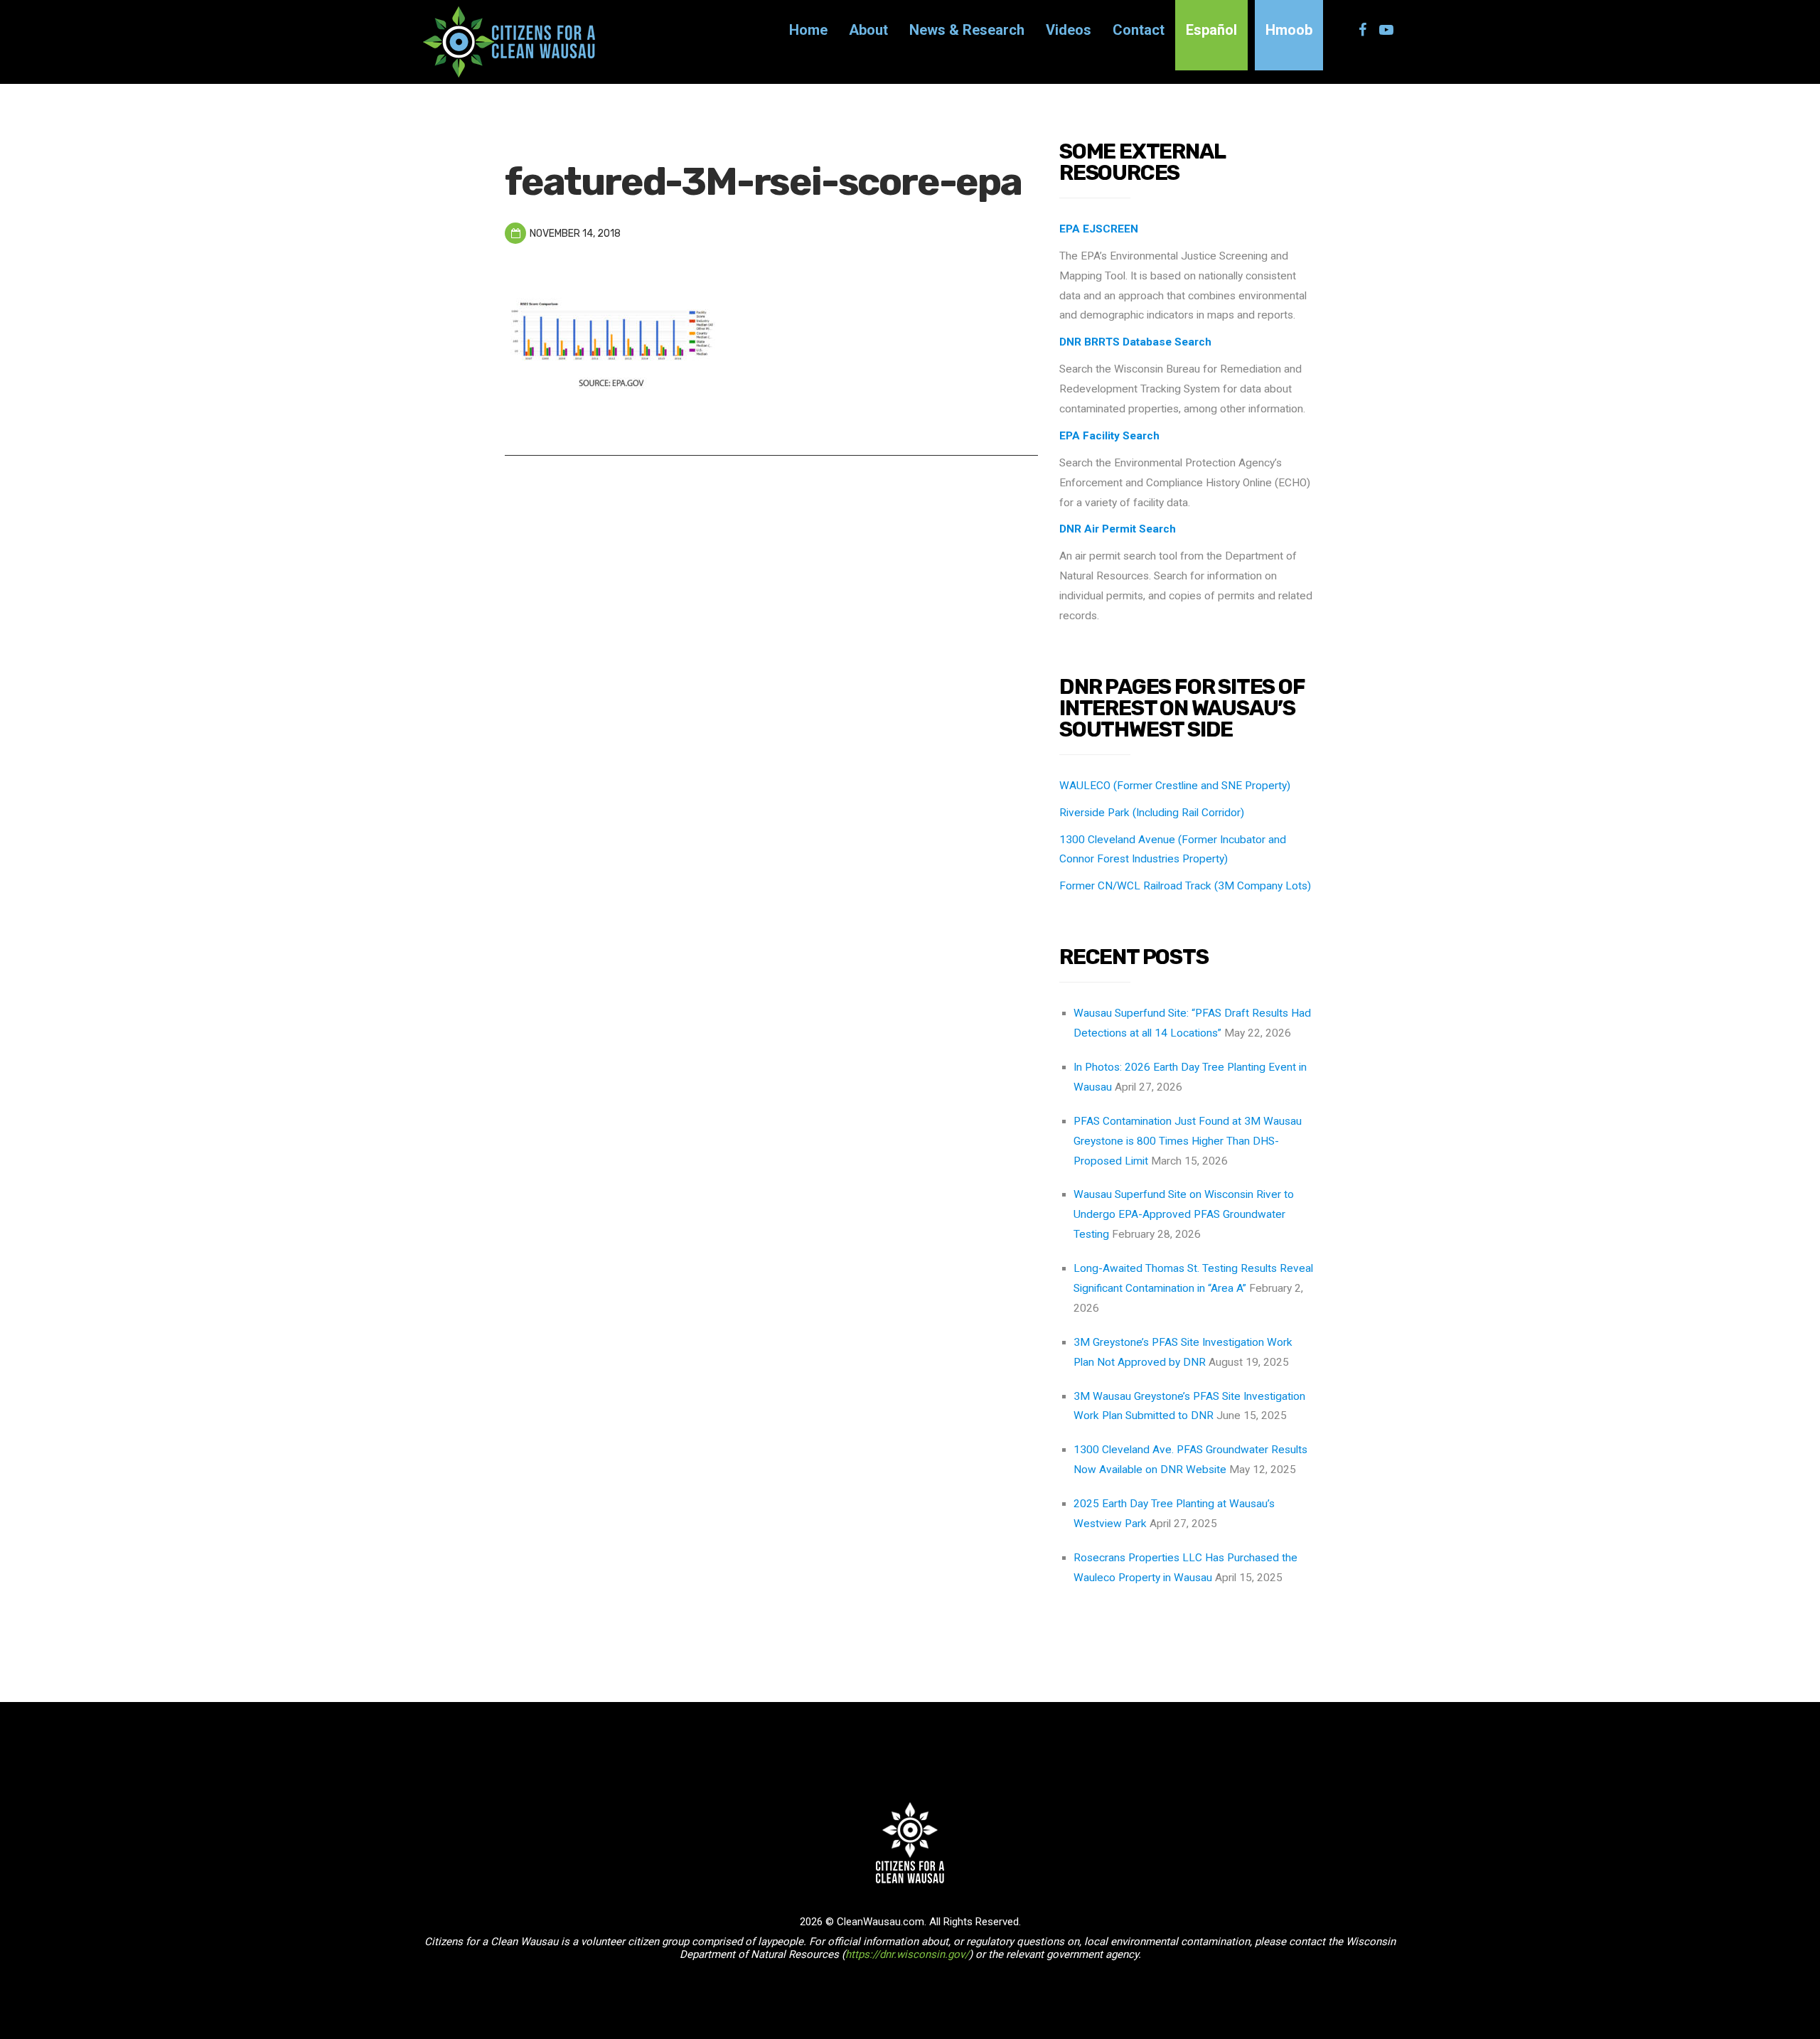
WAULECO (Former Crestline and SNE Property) (1175, 786)
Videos (1069, 30)
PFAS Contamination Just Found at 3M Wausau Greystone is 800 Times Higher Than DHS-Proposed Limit (1188, 1141)
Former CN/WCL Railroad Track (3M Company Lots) (1185, 886)
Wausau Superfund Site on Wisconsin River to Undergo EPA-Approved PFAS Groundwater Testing (1184, 1214)
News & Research (967, 30)
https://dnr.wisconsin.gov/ (907, 1954)
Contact (1139, 30)
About (868, 30)
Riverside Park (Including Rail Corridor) (1152, 813)
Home (808, 30)
